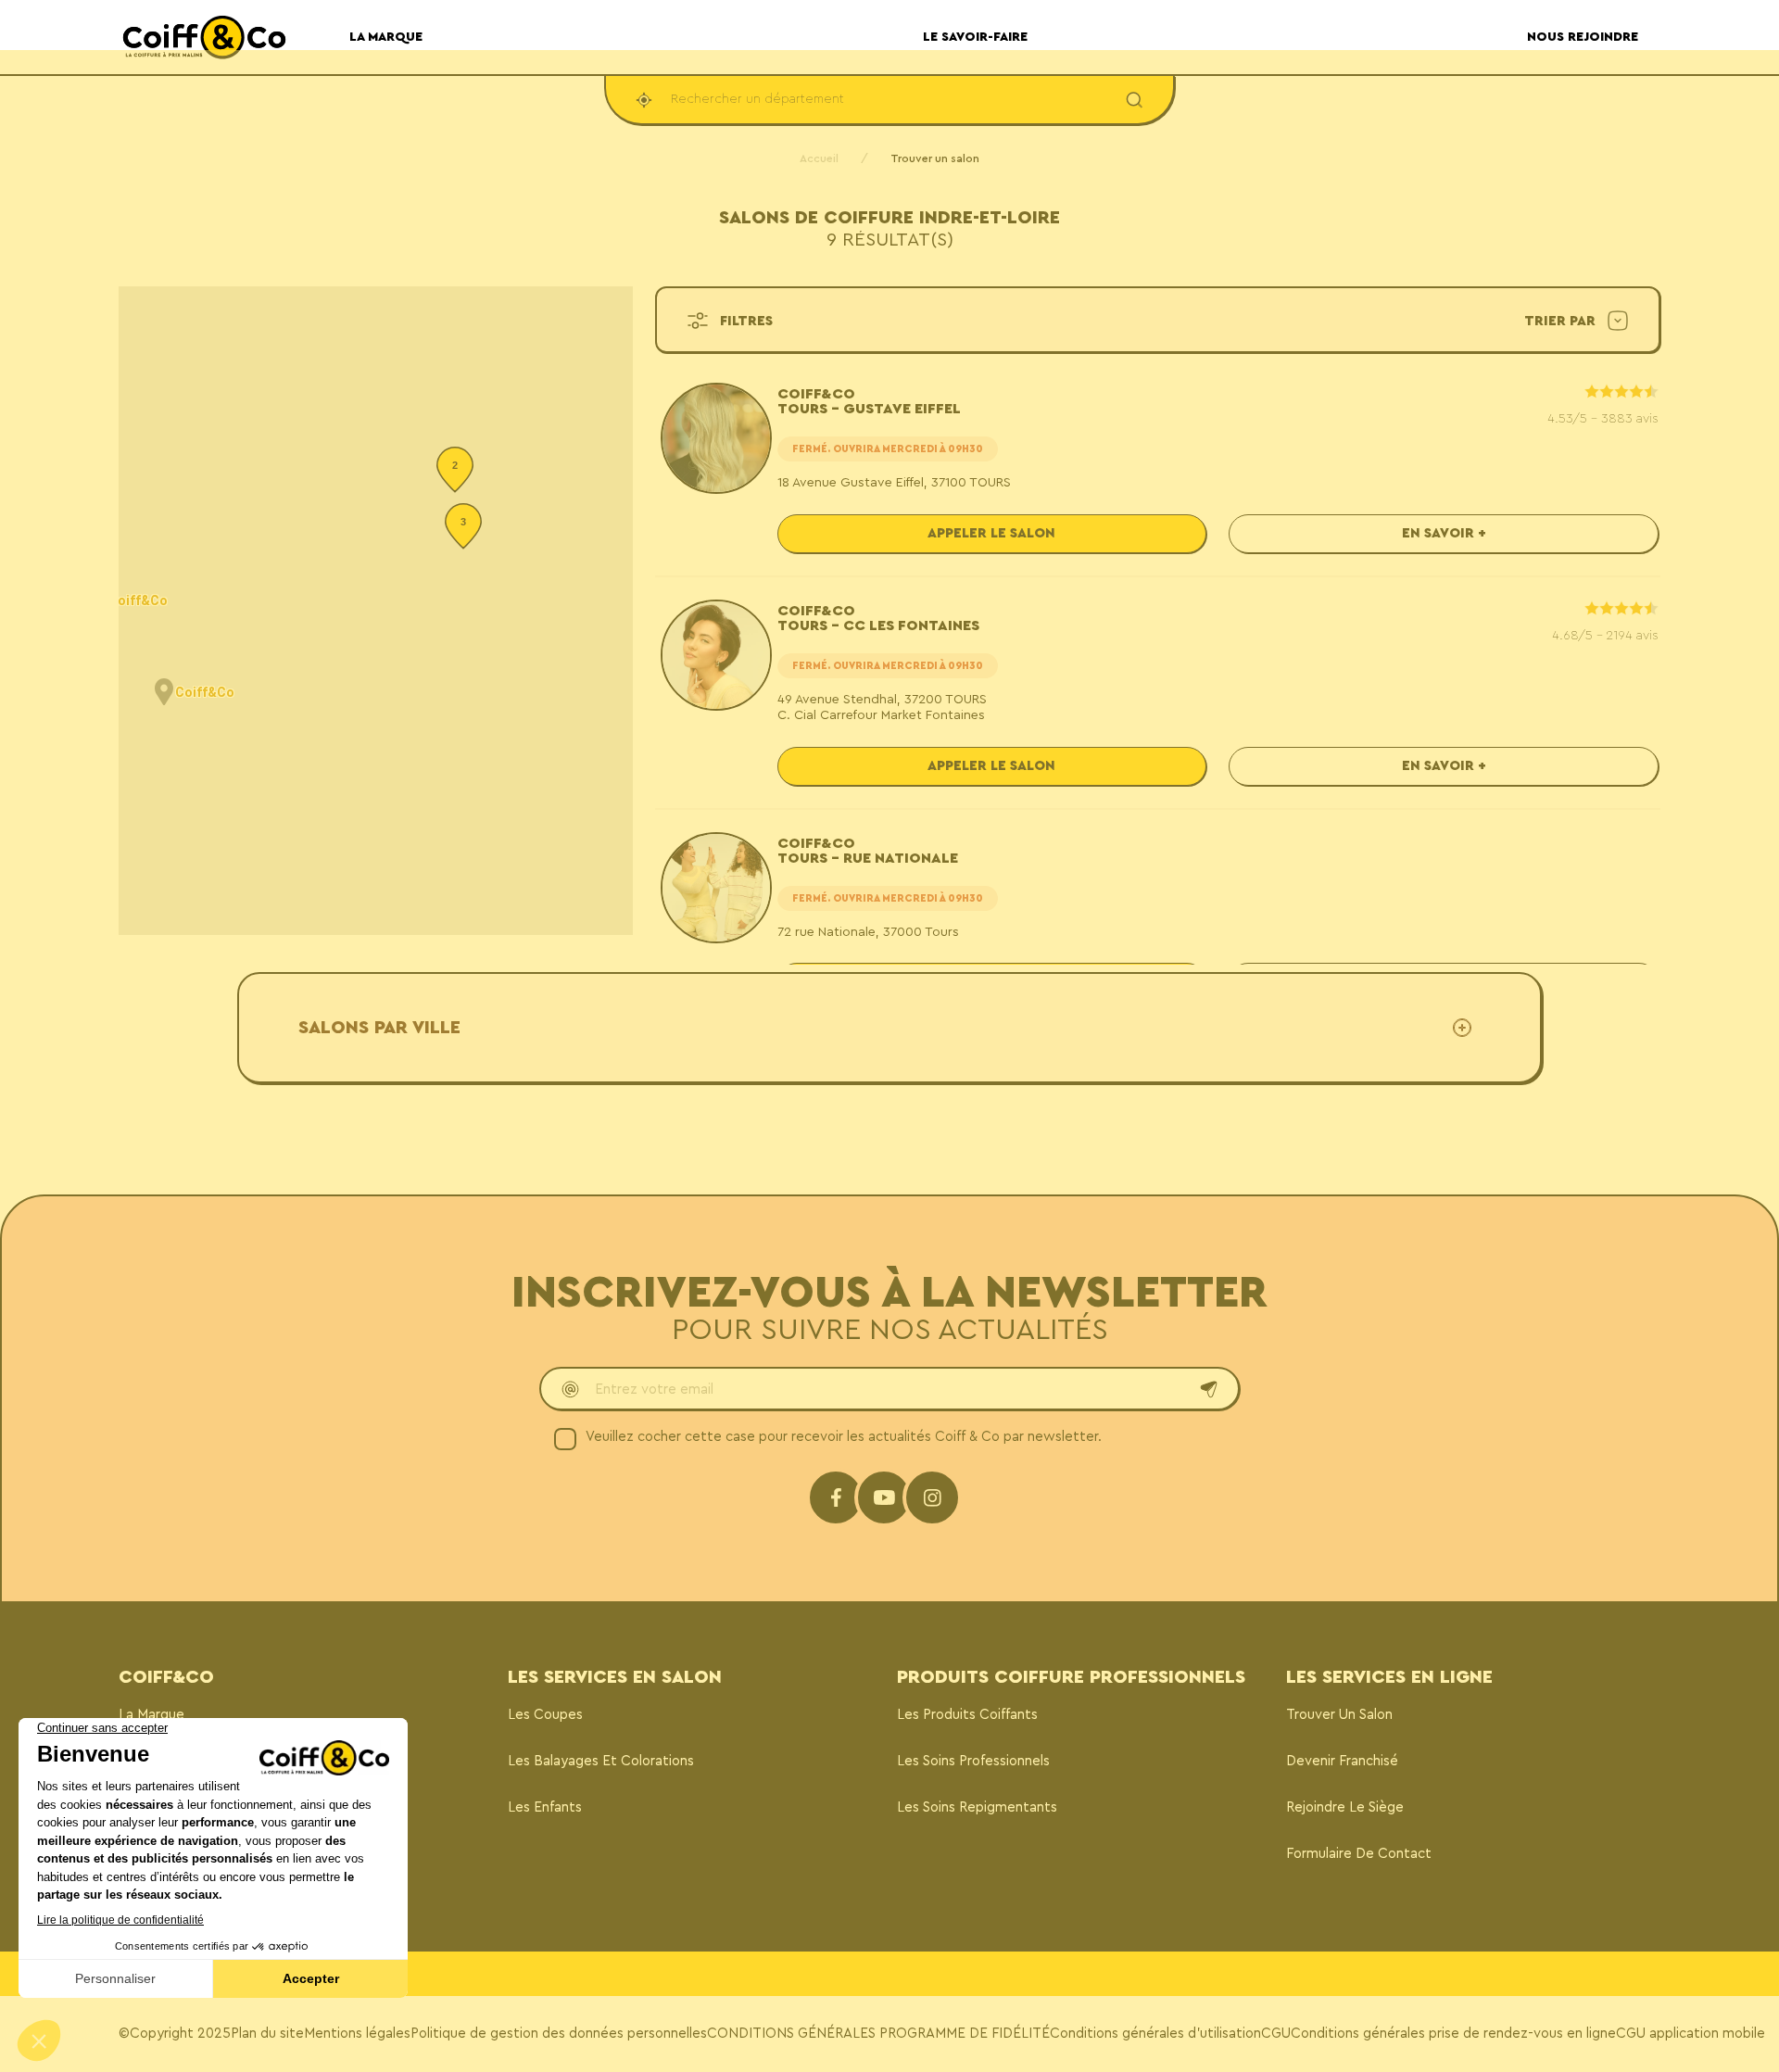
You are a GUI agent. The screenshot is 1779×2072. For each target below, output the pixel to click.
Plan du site (267, 2034)
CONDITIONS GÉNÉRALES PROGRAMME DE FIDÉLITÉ (878, 2034)
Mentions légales (357, 2034)
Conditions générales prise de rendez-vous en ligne (1453, 2034)
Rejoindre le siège (1345, 1807)
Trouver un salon (1339, 1715)
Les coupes (545, 1715)
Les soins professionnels (973, 1761)
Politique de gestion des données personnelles (559, 2034)
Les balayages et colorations (601, 1761)
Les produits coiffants (967, 1715)
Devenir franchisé (1342, 1761)
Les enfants (545, 1807)
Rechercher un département (757, 99)
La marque (151, 1715)
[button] (164, 692)
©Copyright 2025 (175, 2034)
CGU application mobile (1691, 2034)
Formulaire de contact (1359, 1854)
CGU (1276, 2034)
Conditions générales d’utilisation (1155, 2034)
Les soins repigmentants (977, 1807)
